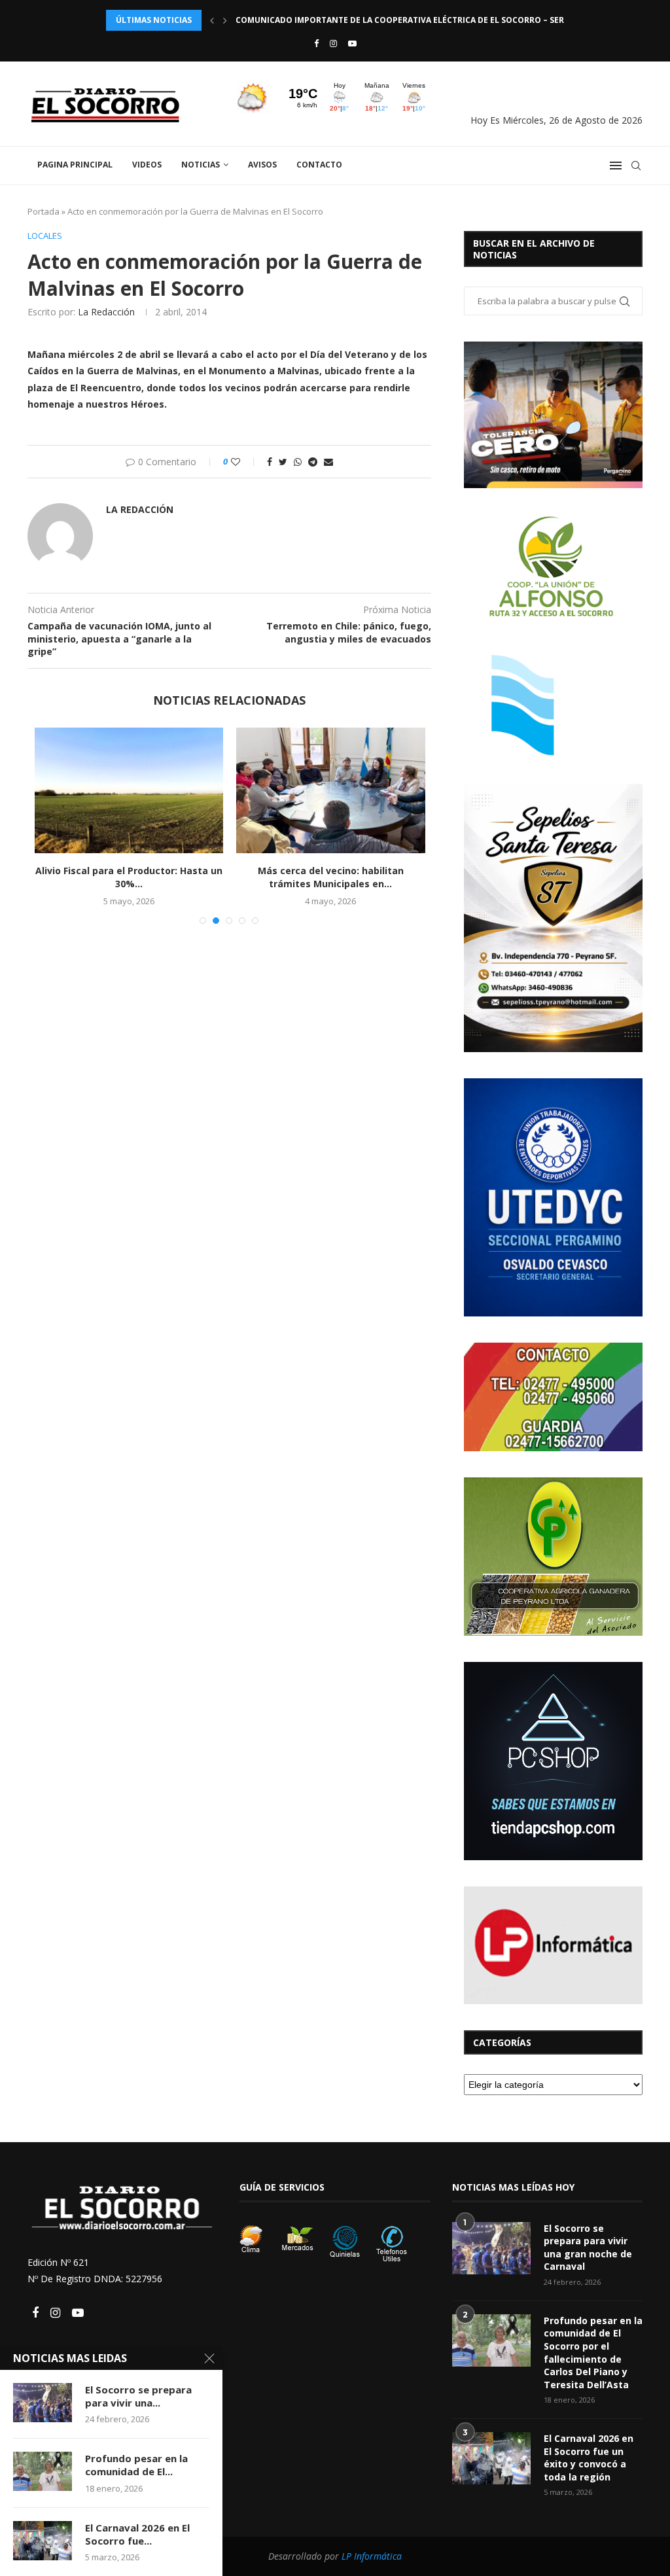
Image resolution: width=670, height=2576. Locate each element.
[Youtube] (352, 43)
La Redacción (106, 312)
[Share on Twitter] (283, 462)
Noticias (201, 165)
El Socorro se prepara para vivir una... (138, 2396)
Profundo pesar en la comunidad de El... (136, 2465)
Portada (44, 211)
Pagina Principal (75, 165)
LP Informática (372, 2556)
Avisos (262, 165)
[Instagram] (333, 43)
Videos (147, 165)
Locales (45, 236)
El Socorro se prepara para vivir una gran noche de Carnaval (588, 2248)
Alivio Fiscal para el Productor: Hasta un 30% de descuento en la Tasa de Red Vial (419, 20)
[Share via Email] (328, 462)
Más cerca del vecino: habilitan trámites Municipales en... (331, 877)
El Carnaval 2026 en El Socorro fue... (137, 2534)
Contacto (319, 165)
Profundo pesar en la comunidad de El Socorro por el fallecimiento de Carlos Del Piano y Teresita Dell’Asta (593, 2353)
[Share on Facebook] (270, 462)
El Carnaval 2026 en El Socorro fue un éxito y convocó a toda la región (589, 2458)
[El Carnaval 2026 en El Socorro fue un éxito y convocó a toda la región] (491, 2458)
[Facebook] (316, 43)
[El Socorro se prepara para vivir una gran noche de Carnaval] (491, 2248)
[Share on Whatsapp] (298, 462)
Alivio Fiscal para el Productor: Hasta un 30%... (129, 877)
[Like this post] (244, 462)
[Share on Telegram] (313, 462)
